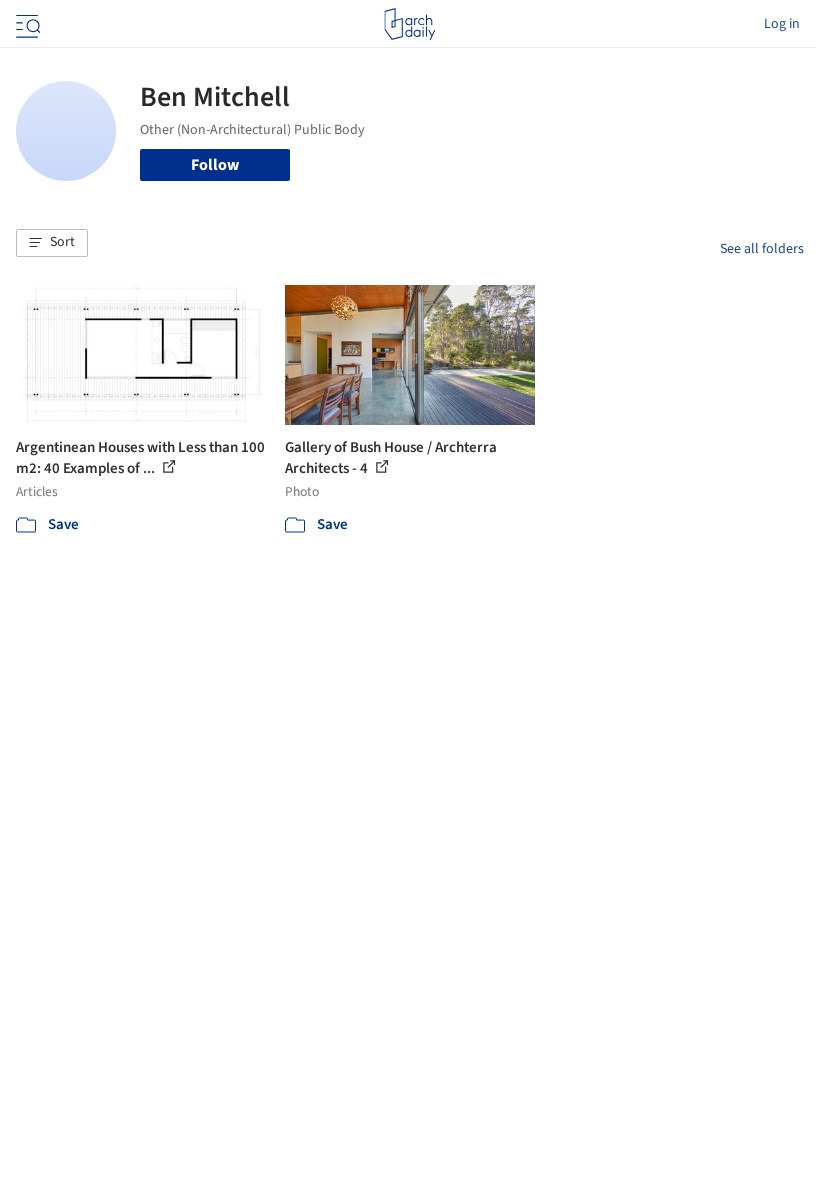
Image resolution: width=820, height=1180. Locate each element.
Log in (782, 24)
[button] (52, 243)
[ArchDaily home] (409, 24)
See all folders (762, 249)
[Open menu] (26, 24)
